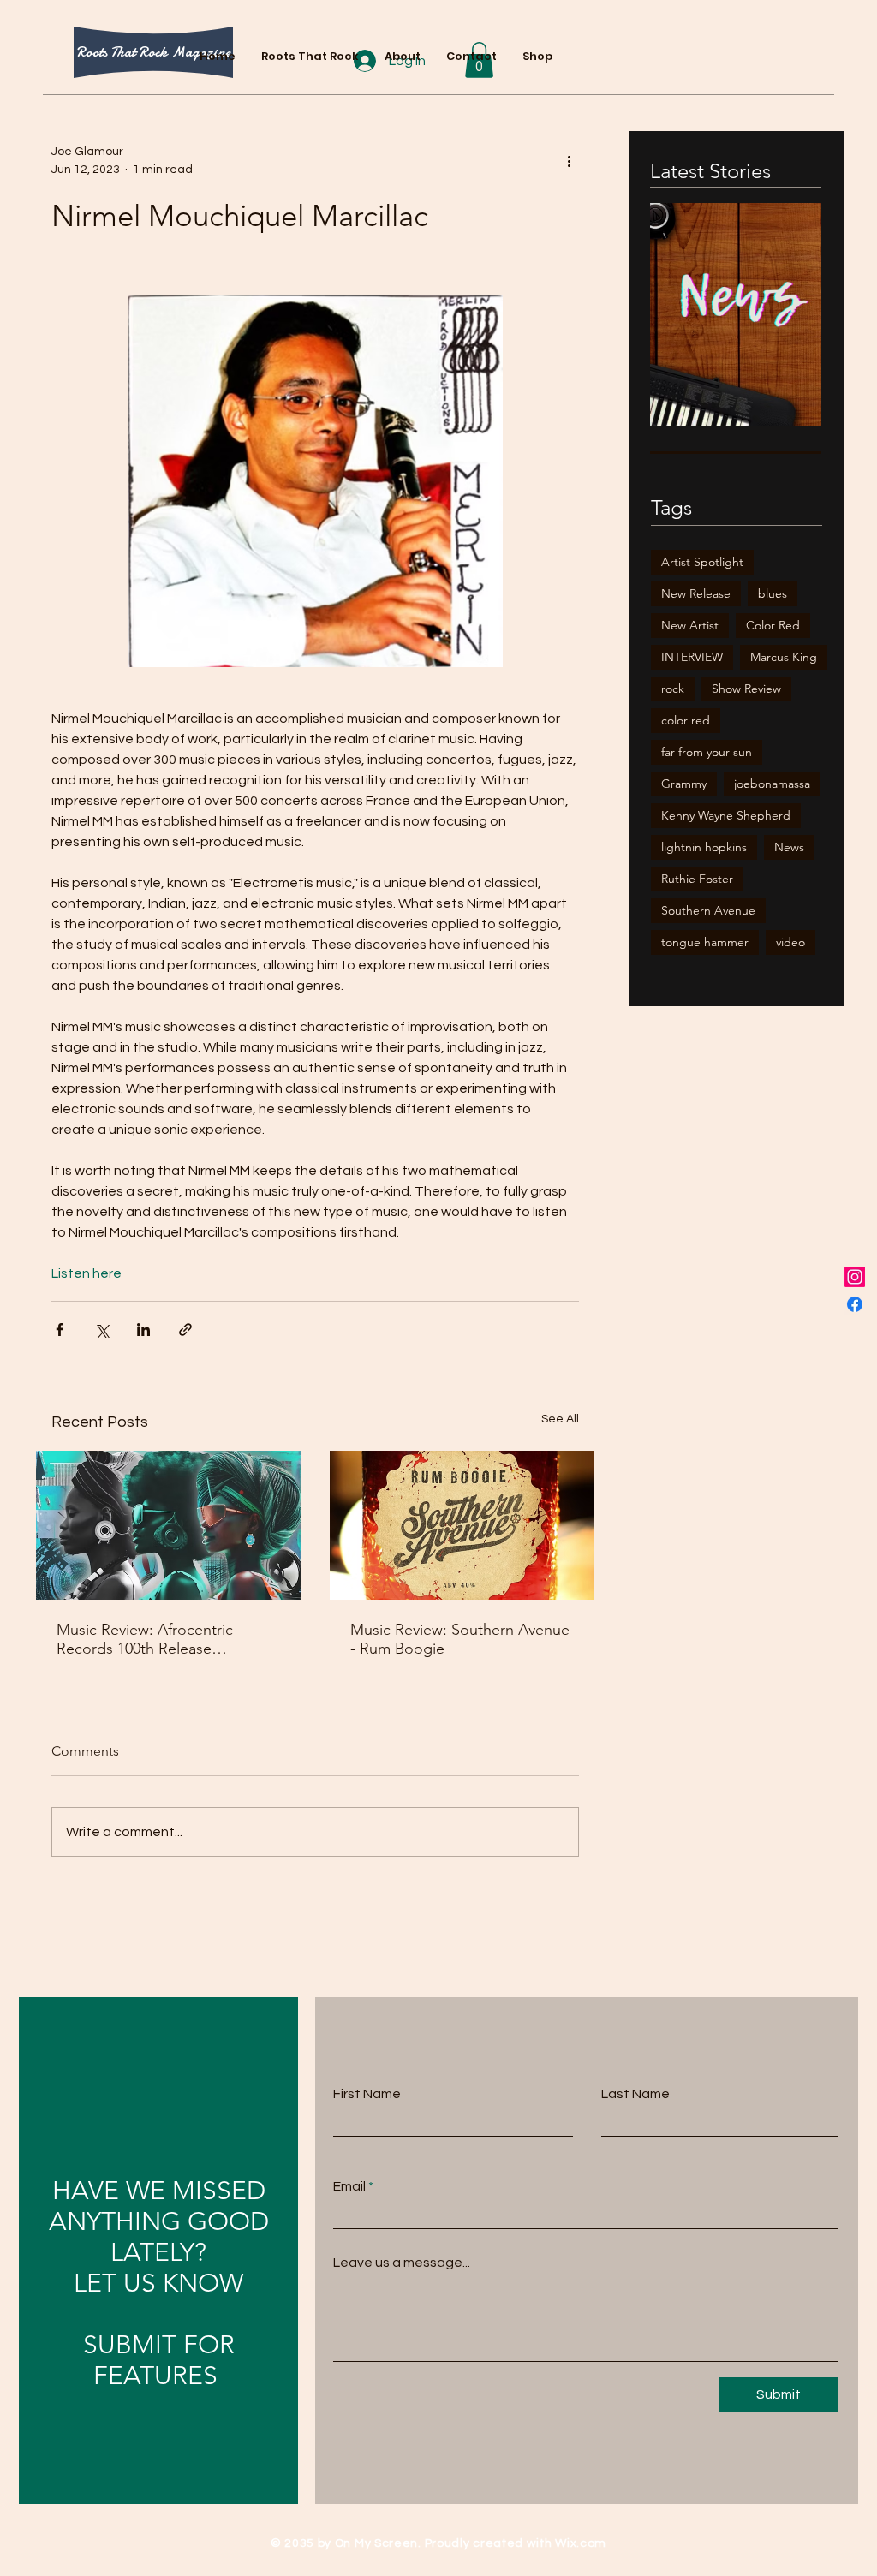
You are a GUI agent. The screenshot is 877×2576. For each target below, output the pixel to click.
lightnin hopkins (704, 847)
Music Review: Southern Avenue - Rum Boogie (460, 1639)
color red (686, 720)
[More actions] (569, 161)
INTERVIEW (692, 657)
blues (773, 593)
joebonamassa (772, 784)
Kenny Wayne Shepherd (726, 815)
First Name (367, 2094)
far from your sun (707, 752)
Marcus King (784, 657)
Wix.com (581, 2543)
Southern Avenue (708, 910)
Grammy (684, 784)
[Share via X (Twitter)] (101, 1330)
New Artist (690, 625)
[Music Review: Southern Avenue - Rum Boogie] (462, 1525)
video (790, 942)
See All (560, 1419)
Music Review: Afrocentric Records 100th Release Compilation (145, 1639)
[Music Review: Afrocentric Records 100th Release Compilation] (168, 1525)
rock (673, 689)
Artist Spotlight (702, 562)
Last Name (635, 2094)
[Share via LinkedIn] (143, 1330)
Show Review (746, 689)
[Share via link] (185, 1330)
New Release (696, 593)
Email (349, 2186)
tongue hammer (705, 942)
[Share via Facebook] (60, 1330)
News (789, 847)
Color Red (773, 625)
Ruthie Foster (697, 879)
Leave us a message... (402, 2263)
